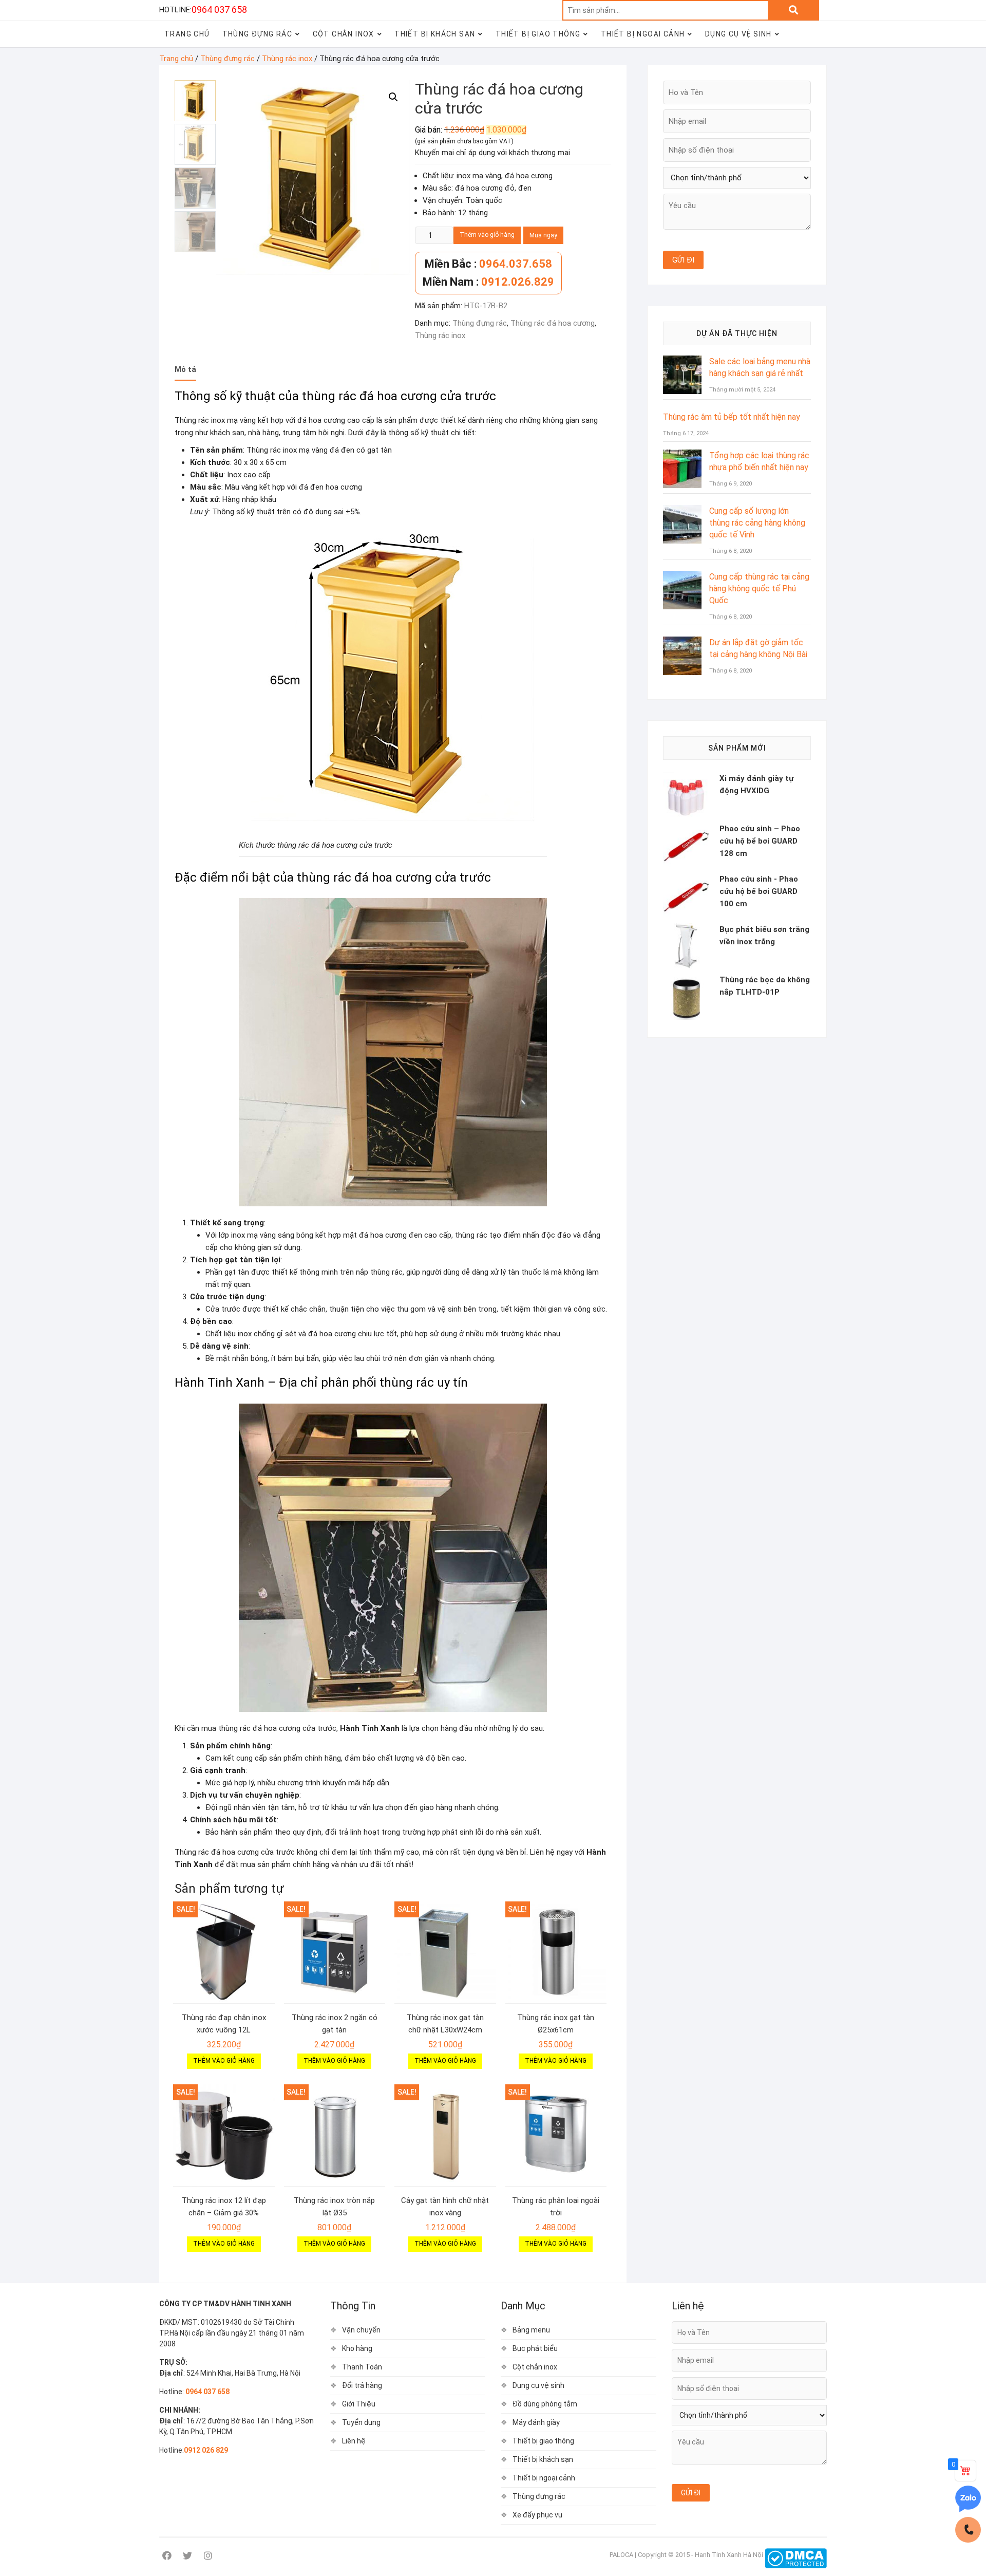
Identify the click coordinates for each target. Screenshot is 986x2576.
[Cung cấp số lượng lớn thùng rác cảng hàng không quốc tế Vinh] (682, 511)
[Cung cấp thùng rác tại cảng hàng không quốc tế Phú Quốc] (682, 577)
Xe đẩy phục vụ (537, 2515)
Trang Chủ (187, 34)
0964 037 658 (219, 10)
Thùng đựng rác (258, 34)
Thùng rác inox (287, 59)
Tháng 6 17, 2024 (686, 433)
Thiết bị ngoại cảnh (643, 34)
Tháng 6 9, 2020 (731, 484)
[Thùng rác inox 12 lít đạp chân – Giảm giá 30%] (224, 2135)
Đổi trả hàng (362, 2385)
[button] (393, 97)
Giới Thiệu (359, 2404)
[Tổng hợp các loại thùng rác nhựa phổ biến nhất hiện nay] (682, 456)
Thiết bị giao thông (538, 34)
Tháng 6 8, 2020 (731, 551)
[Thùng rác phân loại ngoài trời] (556, 2135)
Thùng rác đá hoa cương (553, 323)
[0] (965, 2471)
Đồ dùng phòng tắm (545, 2404)
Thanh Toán (362, 2367)
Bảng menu (531, 2330)
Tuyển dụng (361, 2422)
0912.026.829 (488, 282)
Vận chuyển (361, 2330)
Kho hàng (357, 2348)
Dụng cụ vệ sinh (738, 34)
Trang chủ (176, 59)
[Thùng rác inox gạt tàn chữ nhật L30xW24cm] (445, 1952)
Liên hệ (354, 2441)
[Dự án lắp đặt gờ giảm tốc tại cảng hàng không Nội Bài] (682, 643)
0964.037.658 (488, 264)
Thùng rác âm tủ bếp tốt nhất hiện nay (732, 417)
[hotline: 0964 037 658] (968, 2530)
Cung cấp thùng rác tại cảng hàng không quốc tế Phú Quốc (759, 589)
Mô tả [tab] (185, 369)
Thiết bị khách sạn (435, 34)
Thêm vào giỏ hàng (487, 235)
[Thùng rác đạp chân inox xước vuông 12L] (224, 1952)
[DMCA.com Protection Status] (796, 2555)
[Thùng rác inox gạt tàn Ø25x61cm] (556, 1952)
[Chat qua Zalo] (968, 2499)
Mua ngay (543, 235)
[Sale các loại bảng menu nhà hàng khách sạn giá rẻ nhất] (682, 362)
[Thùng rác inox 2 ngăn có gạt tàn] (335, 1952)
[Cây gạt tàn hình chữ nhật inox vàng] (445, 2135)
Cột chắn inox (344, 34)
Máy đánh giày (536, 2422)
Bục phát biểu (535, 2348)
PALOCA (621, 2555)
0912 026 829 (206, 2450)
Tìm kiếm (793, 10)
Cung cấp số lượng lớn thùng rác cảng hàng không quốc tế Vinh (757, 523)
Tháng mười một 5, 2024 (742, 390)
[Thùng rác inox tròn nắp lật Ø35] (335, 2135)
